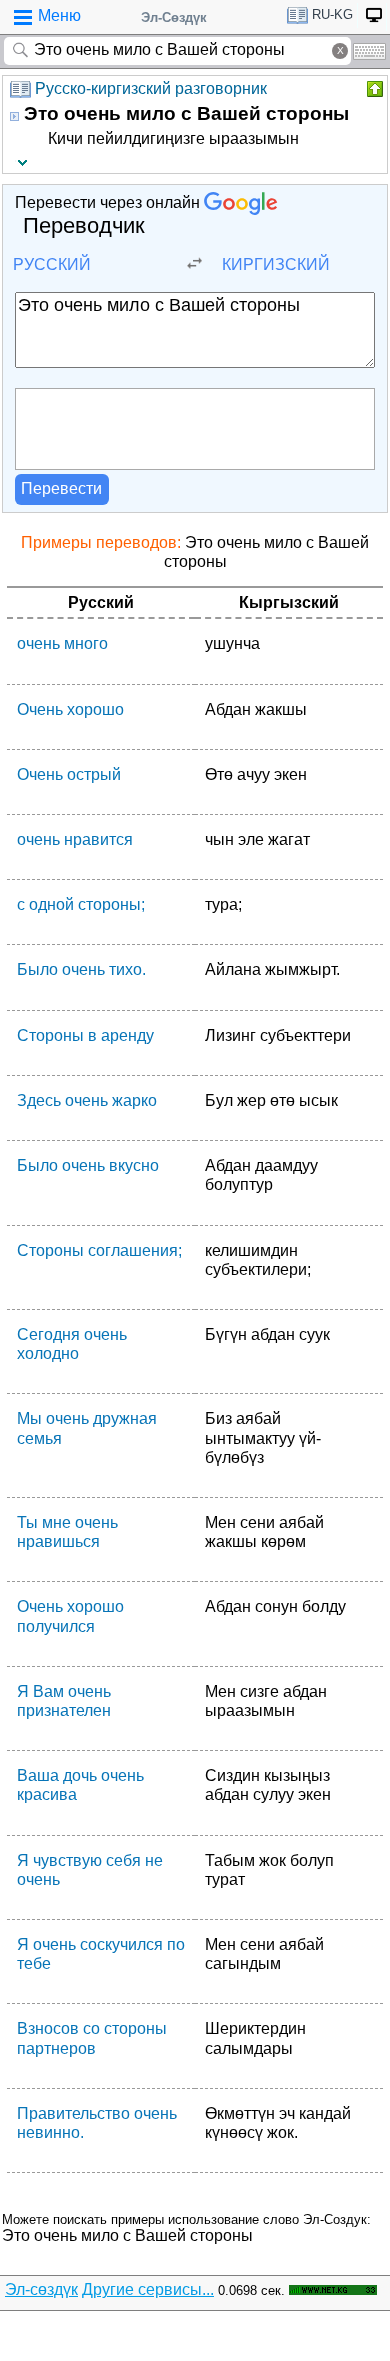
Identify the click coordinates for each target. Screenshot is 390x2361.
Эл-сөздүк (41, 2289)
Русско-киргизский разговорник (151, 88)
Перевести (61, 488)
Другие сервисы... (148, 2289)
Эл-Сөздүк (174, 17)
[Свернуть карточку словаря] (373, 89)
